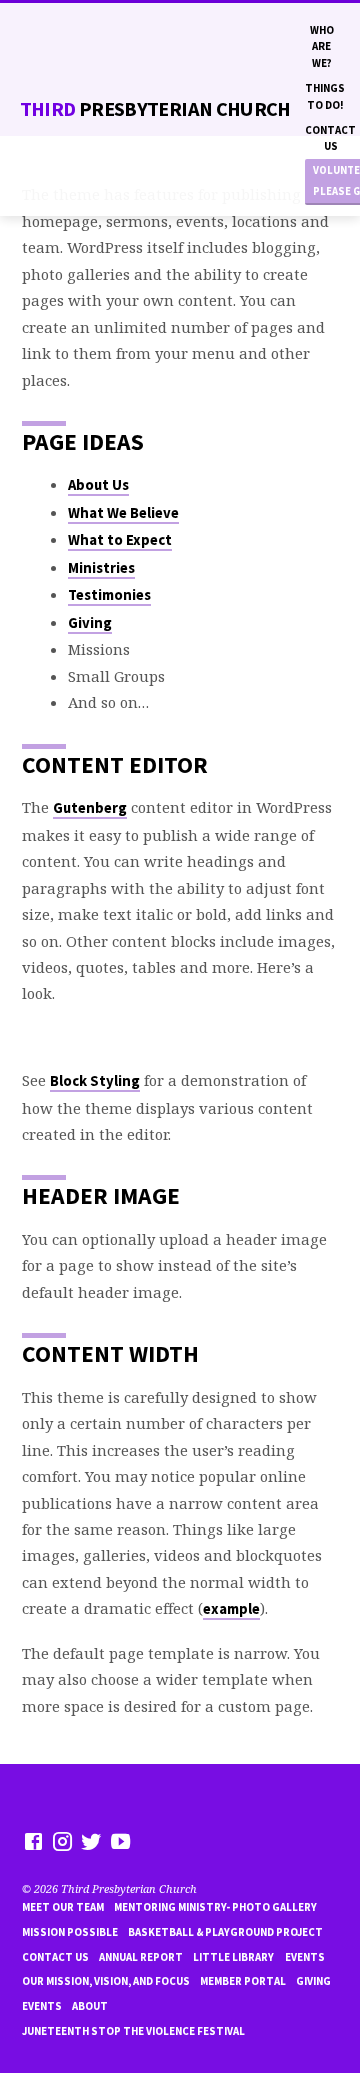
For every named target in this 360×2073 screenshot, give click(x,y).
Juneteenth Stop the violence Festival (133, 2031)
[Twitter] (91, 1841)
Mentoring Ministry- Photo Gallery (215, 1907)
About (90, 2006)
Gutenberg (90, 808)
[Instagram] (62, 1841)
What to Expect (120, 540)
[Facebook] (33, 1841)
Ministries (101, 568)
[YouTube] (120, 1841)
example (231, 1609)
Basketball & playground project (225, 1932)
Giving (90, 623)
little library (233, 1957)
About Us (98, 485)
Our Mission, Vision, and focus (106, 1981)
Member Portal (243, 1981)
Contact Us (330, 138)
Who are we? (322, 46)
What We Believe (123, 513)
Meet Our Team (63, 1907)
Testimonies (109, 595)
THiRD (155, 109)
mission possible (70, 1932)
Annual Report (141, 1957)
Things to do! (325, 96)
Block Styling (95, 1081)
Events (305, 1957)
